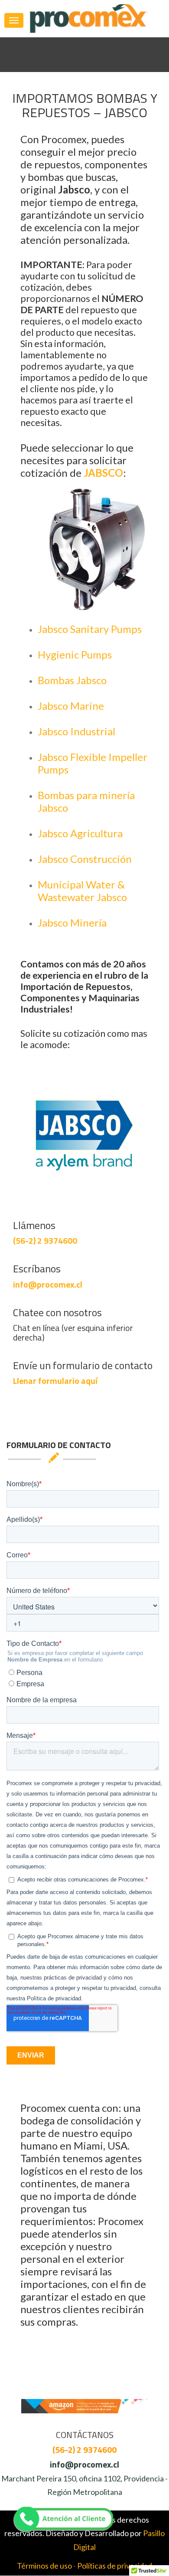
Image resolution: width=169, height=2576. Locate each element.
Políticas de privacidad (115, 2566)
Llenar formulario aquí (55, 1381)
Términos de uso (44, 2566)
